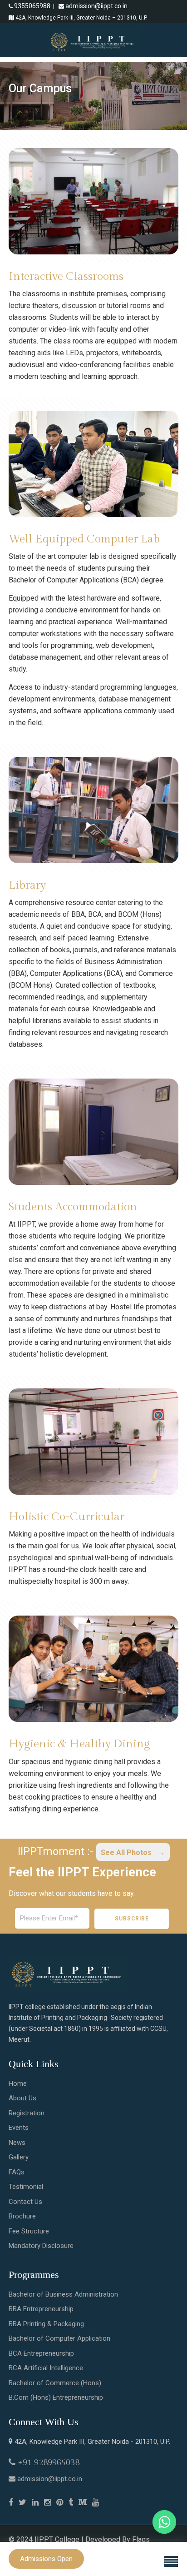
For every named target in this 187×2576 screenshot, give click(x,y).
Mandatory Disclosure (41, 2246)
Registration (27, 2113)
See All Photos (127, 1852)
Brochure (22, 2216)
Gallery (19, 2157)
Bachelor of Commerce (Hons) (55, 2383)
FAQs (17, 2172)
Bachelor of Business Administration (63, 2294)
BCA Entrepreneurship (41, 2353)
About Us (22, 2098)
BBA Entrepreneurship (41, 2309)
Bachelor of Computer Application (59, 2338)
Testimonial (26, 2187)
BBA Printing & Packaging (46, 2324)
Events (19, 2128)
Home (18, 2084)
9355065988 (32, 6)
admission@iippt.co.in (96, 6)
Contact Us (25, 2202)
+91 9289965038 (49, 2462)
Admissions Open (46, 2559)
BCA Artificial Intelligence (46, 2368)
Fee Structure (29, 2231)
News (17, 2143)
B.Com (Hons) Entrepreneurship (56, 2397)
